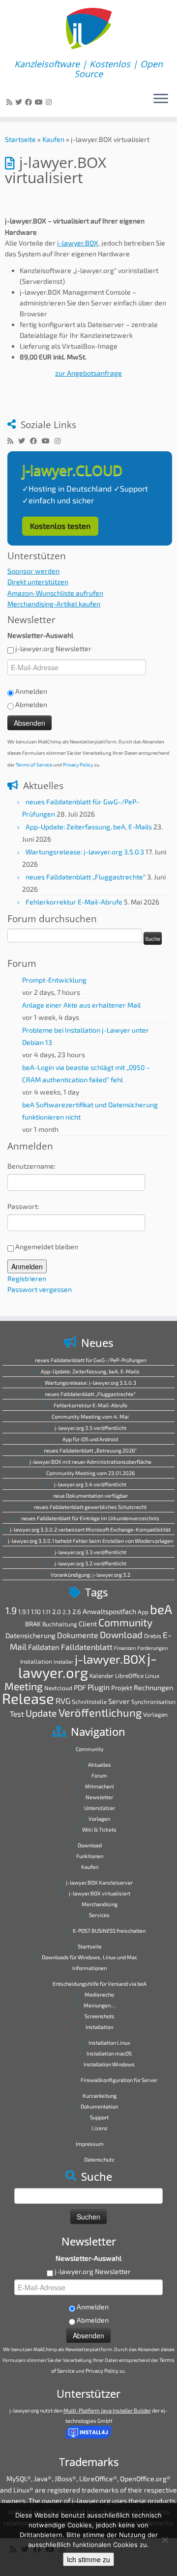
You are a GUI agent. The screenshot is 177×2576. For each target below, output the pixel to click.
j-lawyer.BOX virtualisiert (100, 1893)
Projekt (122, 1688)
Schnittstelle (89, 1701)
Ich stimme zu (88, 2559)
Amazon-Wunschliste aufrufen (55, 593)
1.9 (11, 1610)
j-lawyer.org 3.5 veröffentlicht (90, 1428)
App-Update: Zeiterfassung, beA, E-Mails (89, 827)
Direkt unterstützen (38, 582)
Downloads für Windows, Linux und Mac (89, 1957)
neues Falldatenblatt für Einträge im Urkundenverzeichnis (90, 1518)
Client (88, 1624)
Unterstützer (100, 1808)
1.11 (46, 1612)
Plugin (99, 1687)
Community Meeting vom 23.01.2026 (90, 1473)
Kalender (102, 1675)
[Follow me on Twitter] (20, 102)
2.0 (57, 1612)
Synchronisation (153, 1701)
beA (161, 1609)
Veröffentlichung (100, 1712)
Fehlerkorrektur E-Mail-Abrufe (74, 902)
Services (99, 1915)
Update (41, 1713)
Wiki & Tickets (99, 1829)
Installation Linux (109, 2042)
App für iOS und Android (90, 1439)
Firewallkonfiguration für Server (119, 2080)
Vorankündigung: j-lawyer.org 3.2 (90, 1575)
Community (125, 1622)
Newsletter (99, 1797)
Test (17, 1714)
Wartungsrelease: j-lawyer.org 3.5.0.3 (85, 852)
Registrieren (27, 1278)
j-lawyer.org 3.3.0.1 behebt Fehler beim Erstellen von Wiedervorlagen (90, 1541)
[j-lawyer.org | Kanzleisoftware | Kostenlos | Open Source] (88, 29)
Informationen (89, 1968)
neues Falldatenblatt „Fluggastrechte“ (86, 877)
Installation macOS (109, 2053)
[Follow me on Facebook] (30, 102)
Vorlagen (155, 1714)
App (143, 1612)
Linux (152, 1675)
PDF (80, 1687)
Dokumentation (99, 2106)
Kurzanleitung (100, 2096)
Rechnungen (153, 1687)
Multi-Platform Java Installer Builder (107, 2410)
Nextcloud (58, 1688)
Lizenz (100, 2128)
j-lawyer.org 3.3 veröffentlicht (90, 1552)
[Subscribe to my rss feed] (11, 102)
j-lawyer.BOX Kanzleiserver (99, 1882)
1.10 (36, 1612)
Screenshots (100, 2016)
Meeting (24, 1686)
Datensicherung (30, 1635)
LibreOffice (129, 1675)
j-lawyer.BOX (78, 243)
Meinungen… (99, 2005)
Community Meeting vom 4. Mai (90, 1416)
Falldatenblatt (87, 1647)
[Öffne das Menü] (161, 99)
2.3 (67, 1612)
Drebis (153, 1636)
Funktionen (90, 1856)
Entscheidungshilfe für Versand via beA (100, 1984)
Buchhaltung (60, 1624)
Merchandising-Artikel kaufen (54, 604)
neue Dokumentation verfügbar (90, 1495)
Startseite (20, 139)
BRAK (33, 1624)
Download (121, 1634)
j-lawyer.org (88, 1665)
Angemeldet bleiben (47, 1247)
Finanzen (125, 1648)
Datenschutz (99, 2159)
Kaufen (53, 139)
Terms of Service (34, 765)
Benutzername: (31, 1166)
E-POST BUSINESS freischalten (109, 1931)
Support (99, 2117)
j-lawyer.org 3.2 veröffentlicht (90, 1563)
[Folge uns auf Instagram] (50, 102)
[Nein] (165, 2540)
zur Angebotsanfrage (88, 373)
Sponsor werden (33, 571)
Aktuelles (100, 1765)
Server (119, 1701)
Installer (63, 1661)
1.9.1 (24, 1612)
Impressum (90, 2144)
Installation (36, 1661)
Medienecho (99, 1994)
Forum (99, 1775)
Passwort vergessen (40, 1289)
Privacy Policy (78, 765)
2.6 (77, 1612)
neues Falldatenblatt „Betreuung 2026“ (90, 1450)
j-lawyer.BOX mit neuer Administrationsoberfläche (90, 1462)
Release (28, 1698)
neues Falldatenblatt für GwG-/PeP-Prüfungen (90, 1360)
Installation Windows (109, 2064)
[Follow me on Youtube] (40, 102)
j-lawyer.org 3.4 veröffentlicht (90, 1484)
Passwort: (23, 1206)
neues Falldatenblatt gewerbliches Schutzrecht (90, 1507)
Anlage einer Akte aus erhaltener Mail (81, 1005)
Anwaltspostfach (109, 1611)
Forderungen (152, 1648)
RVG (63, 1700)
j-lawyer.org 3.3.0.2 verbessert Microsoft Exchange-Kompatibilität (90, 1529)
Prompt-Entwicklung (54, 980)
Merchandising (100, 1904)
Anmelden (27, 1266)
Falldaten (44, 1647)
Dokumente (78, 1635)
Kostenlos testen (60, 526)
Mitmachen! (100, 1786)
